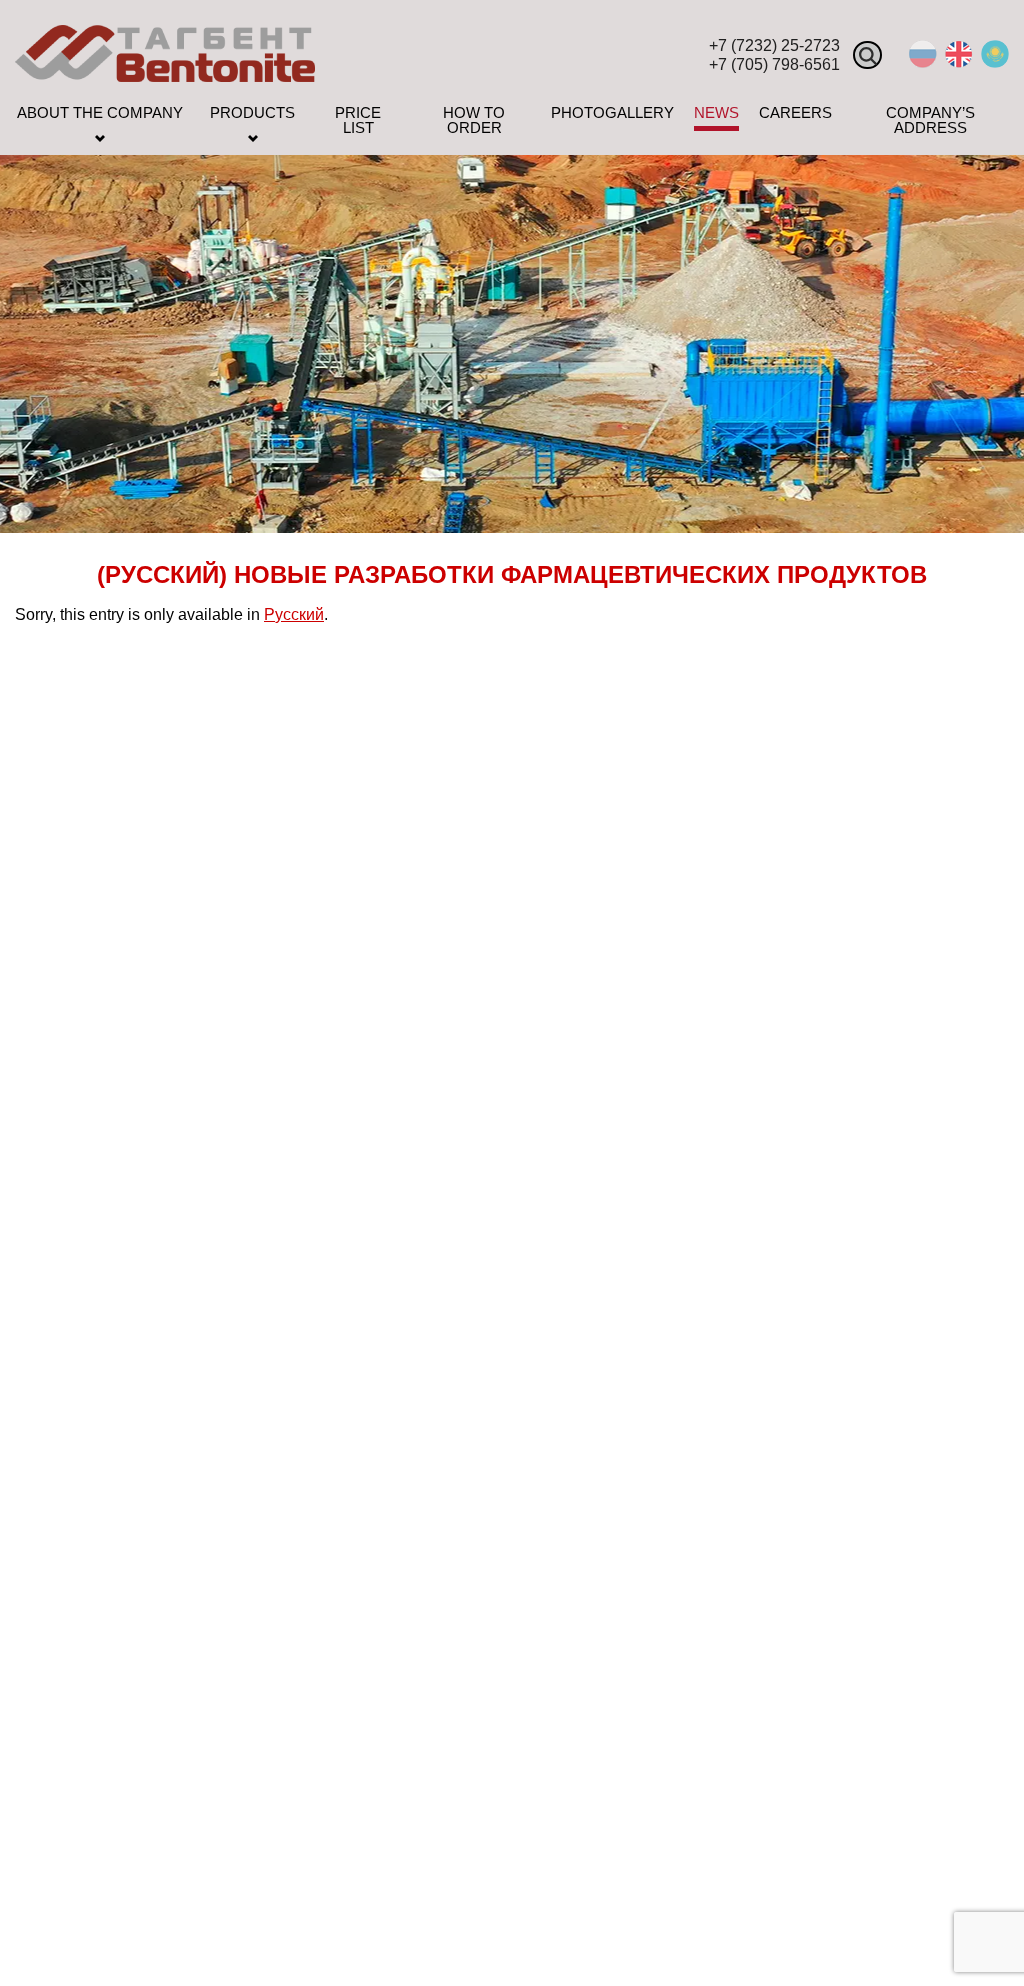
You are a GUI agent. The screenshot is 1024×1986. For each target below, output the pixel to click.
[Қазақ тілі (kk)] (995, 62)
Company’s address (930, 120)
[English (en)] (959, 62)
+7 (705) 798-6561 (774, 64)
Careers (795, 113)
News (716, 113)
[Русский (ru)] (923, 62)
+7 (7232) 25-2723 (774, 45)
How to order (474, 120)
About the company (100, 113)
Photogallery (612, 113)
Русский (294, 614)
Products (252, 113)
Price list (358, 120)
